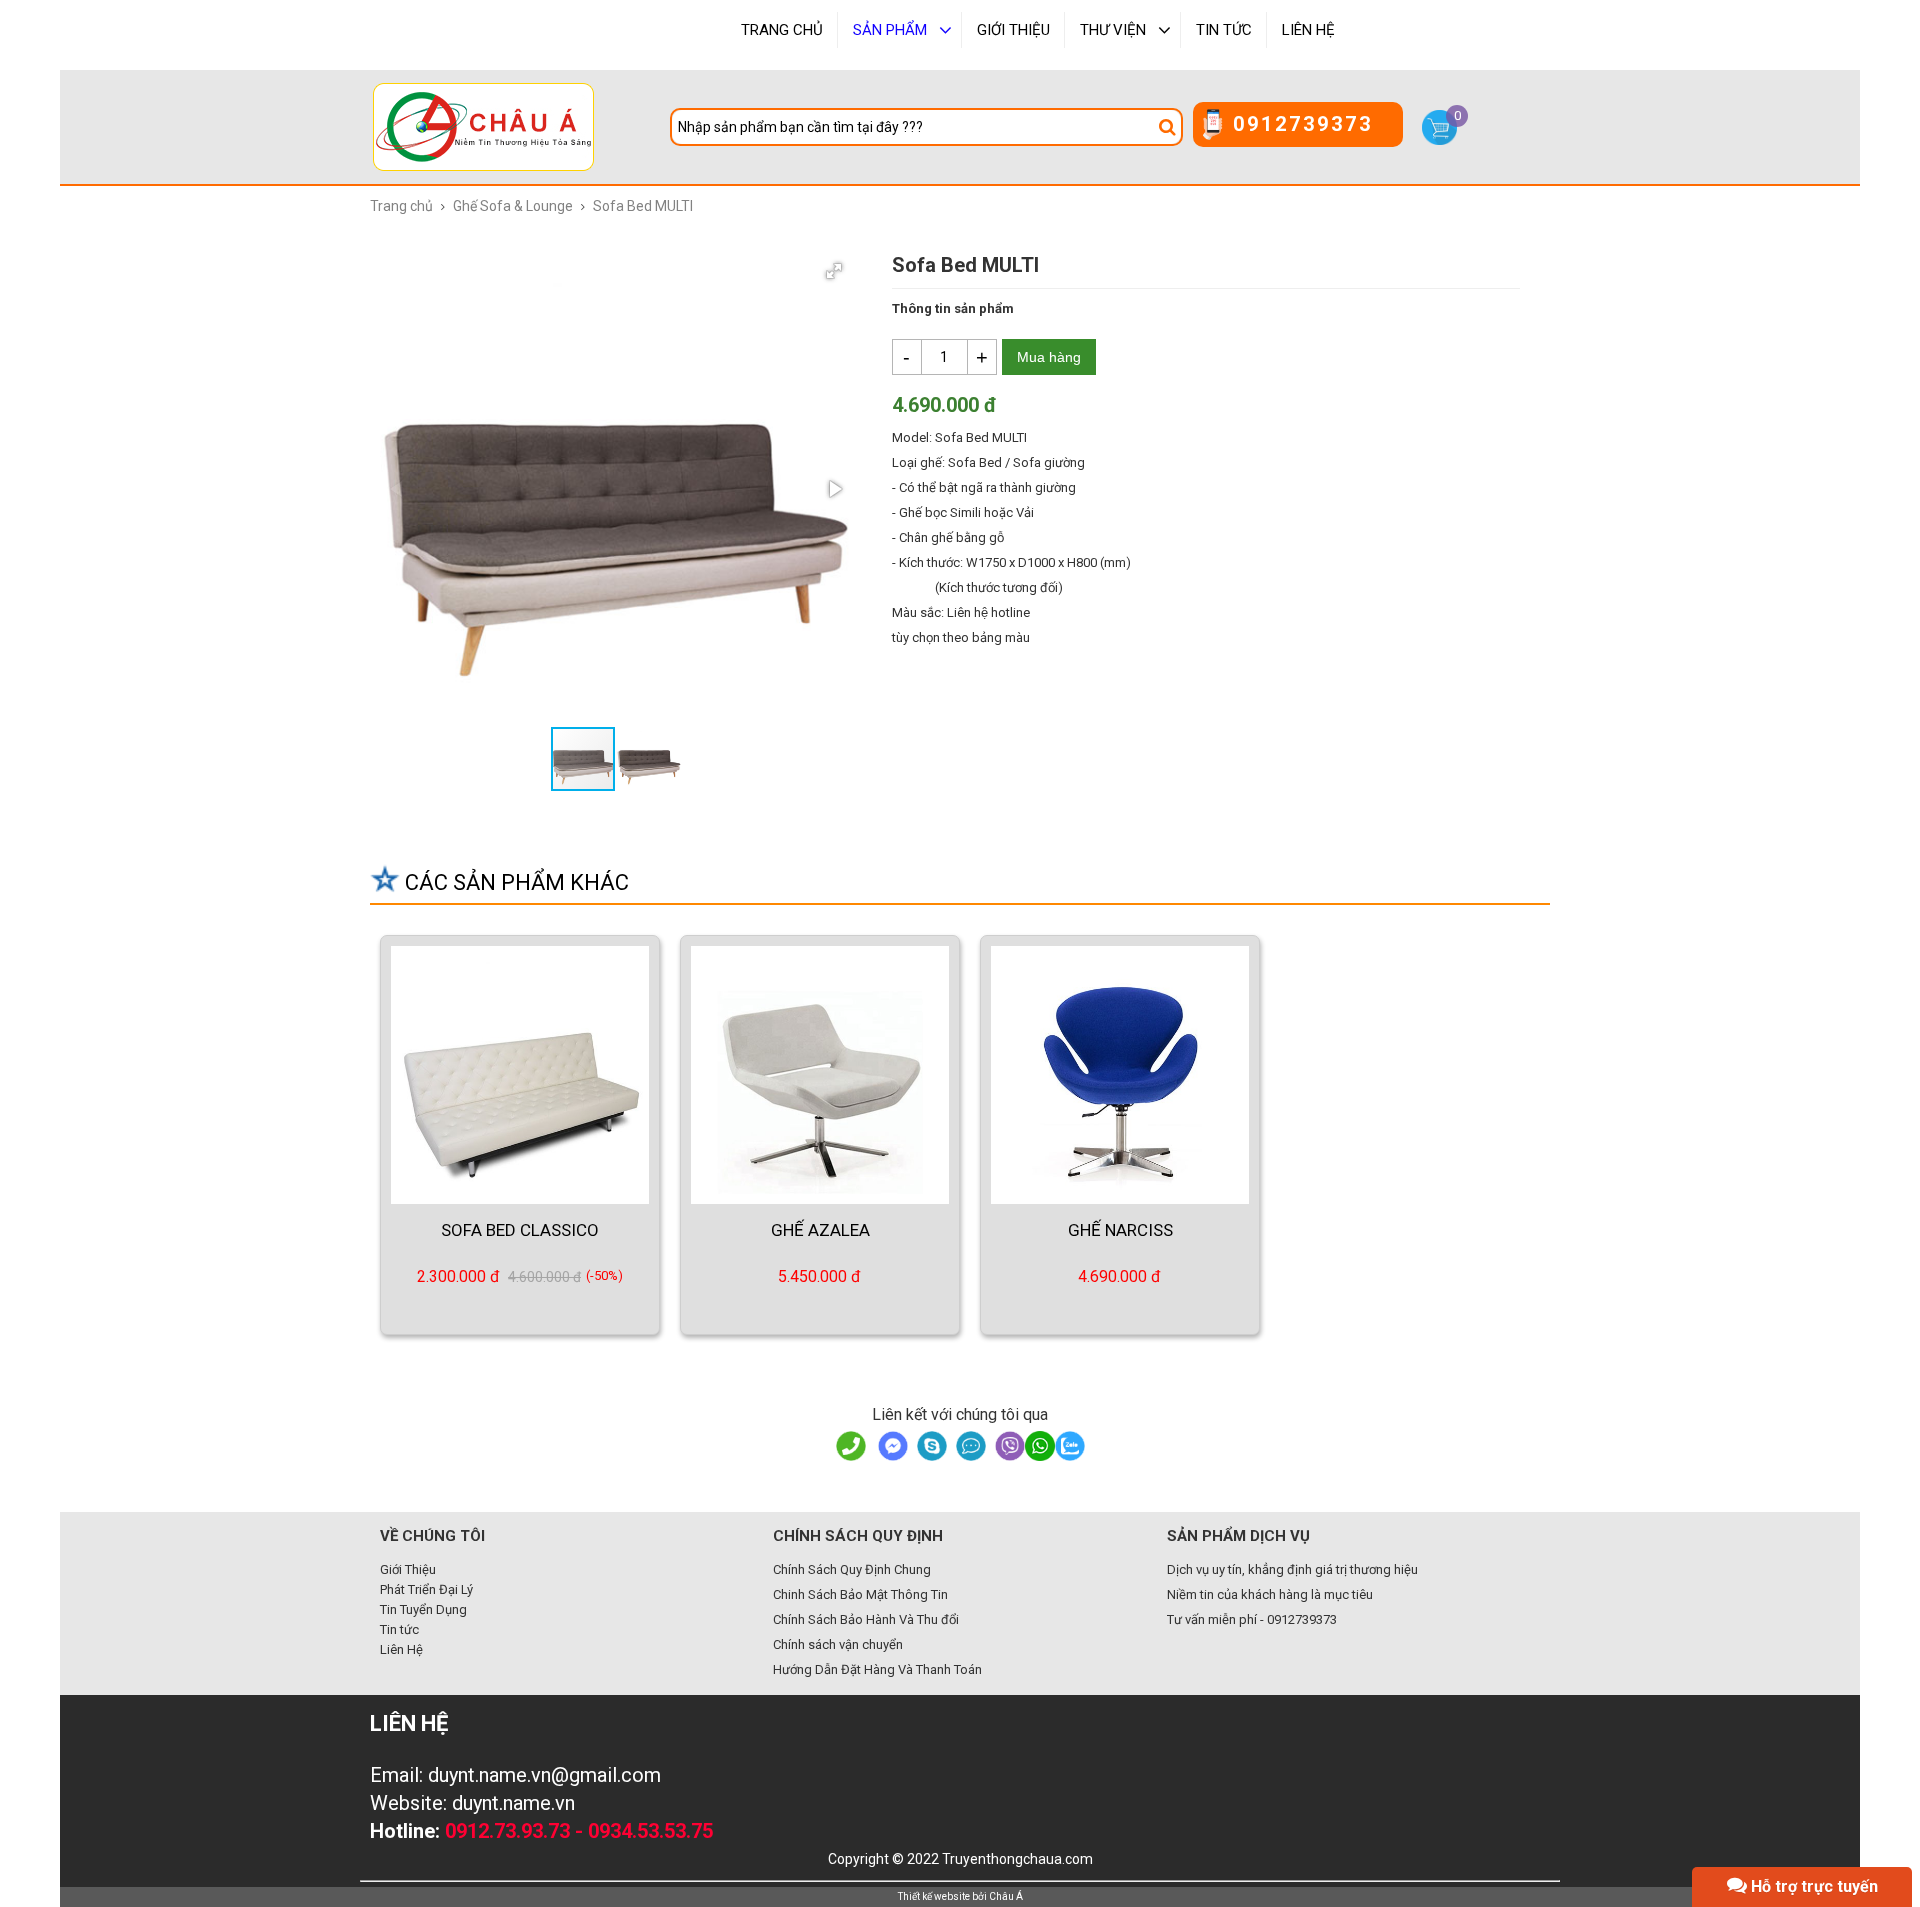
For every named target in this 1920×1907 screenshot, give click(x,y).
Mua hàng (1049, 357)
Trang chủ (401, 206)
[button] (834, 271)
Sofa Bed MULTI (643, 206)
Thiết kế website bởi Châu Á (960, 1896)
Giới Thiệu (408, 1569)
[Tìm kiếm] (1170, 127)
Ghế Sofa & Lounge (513, 206)
